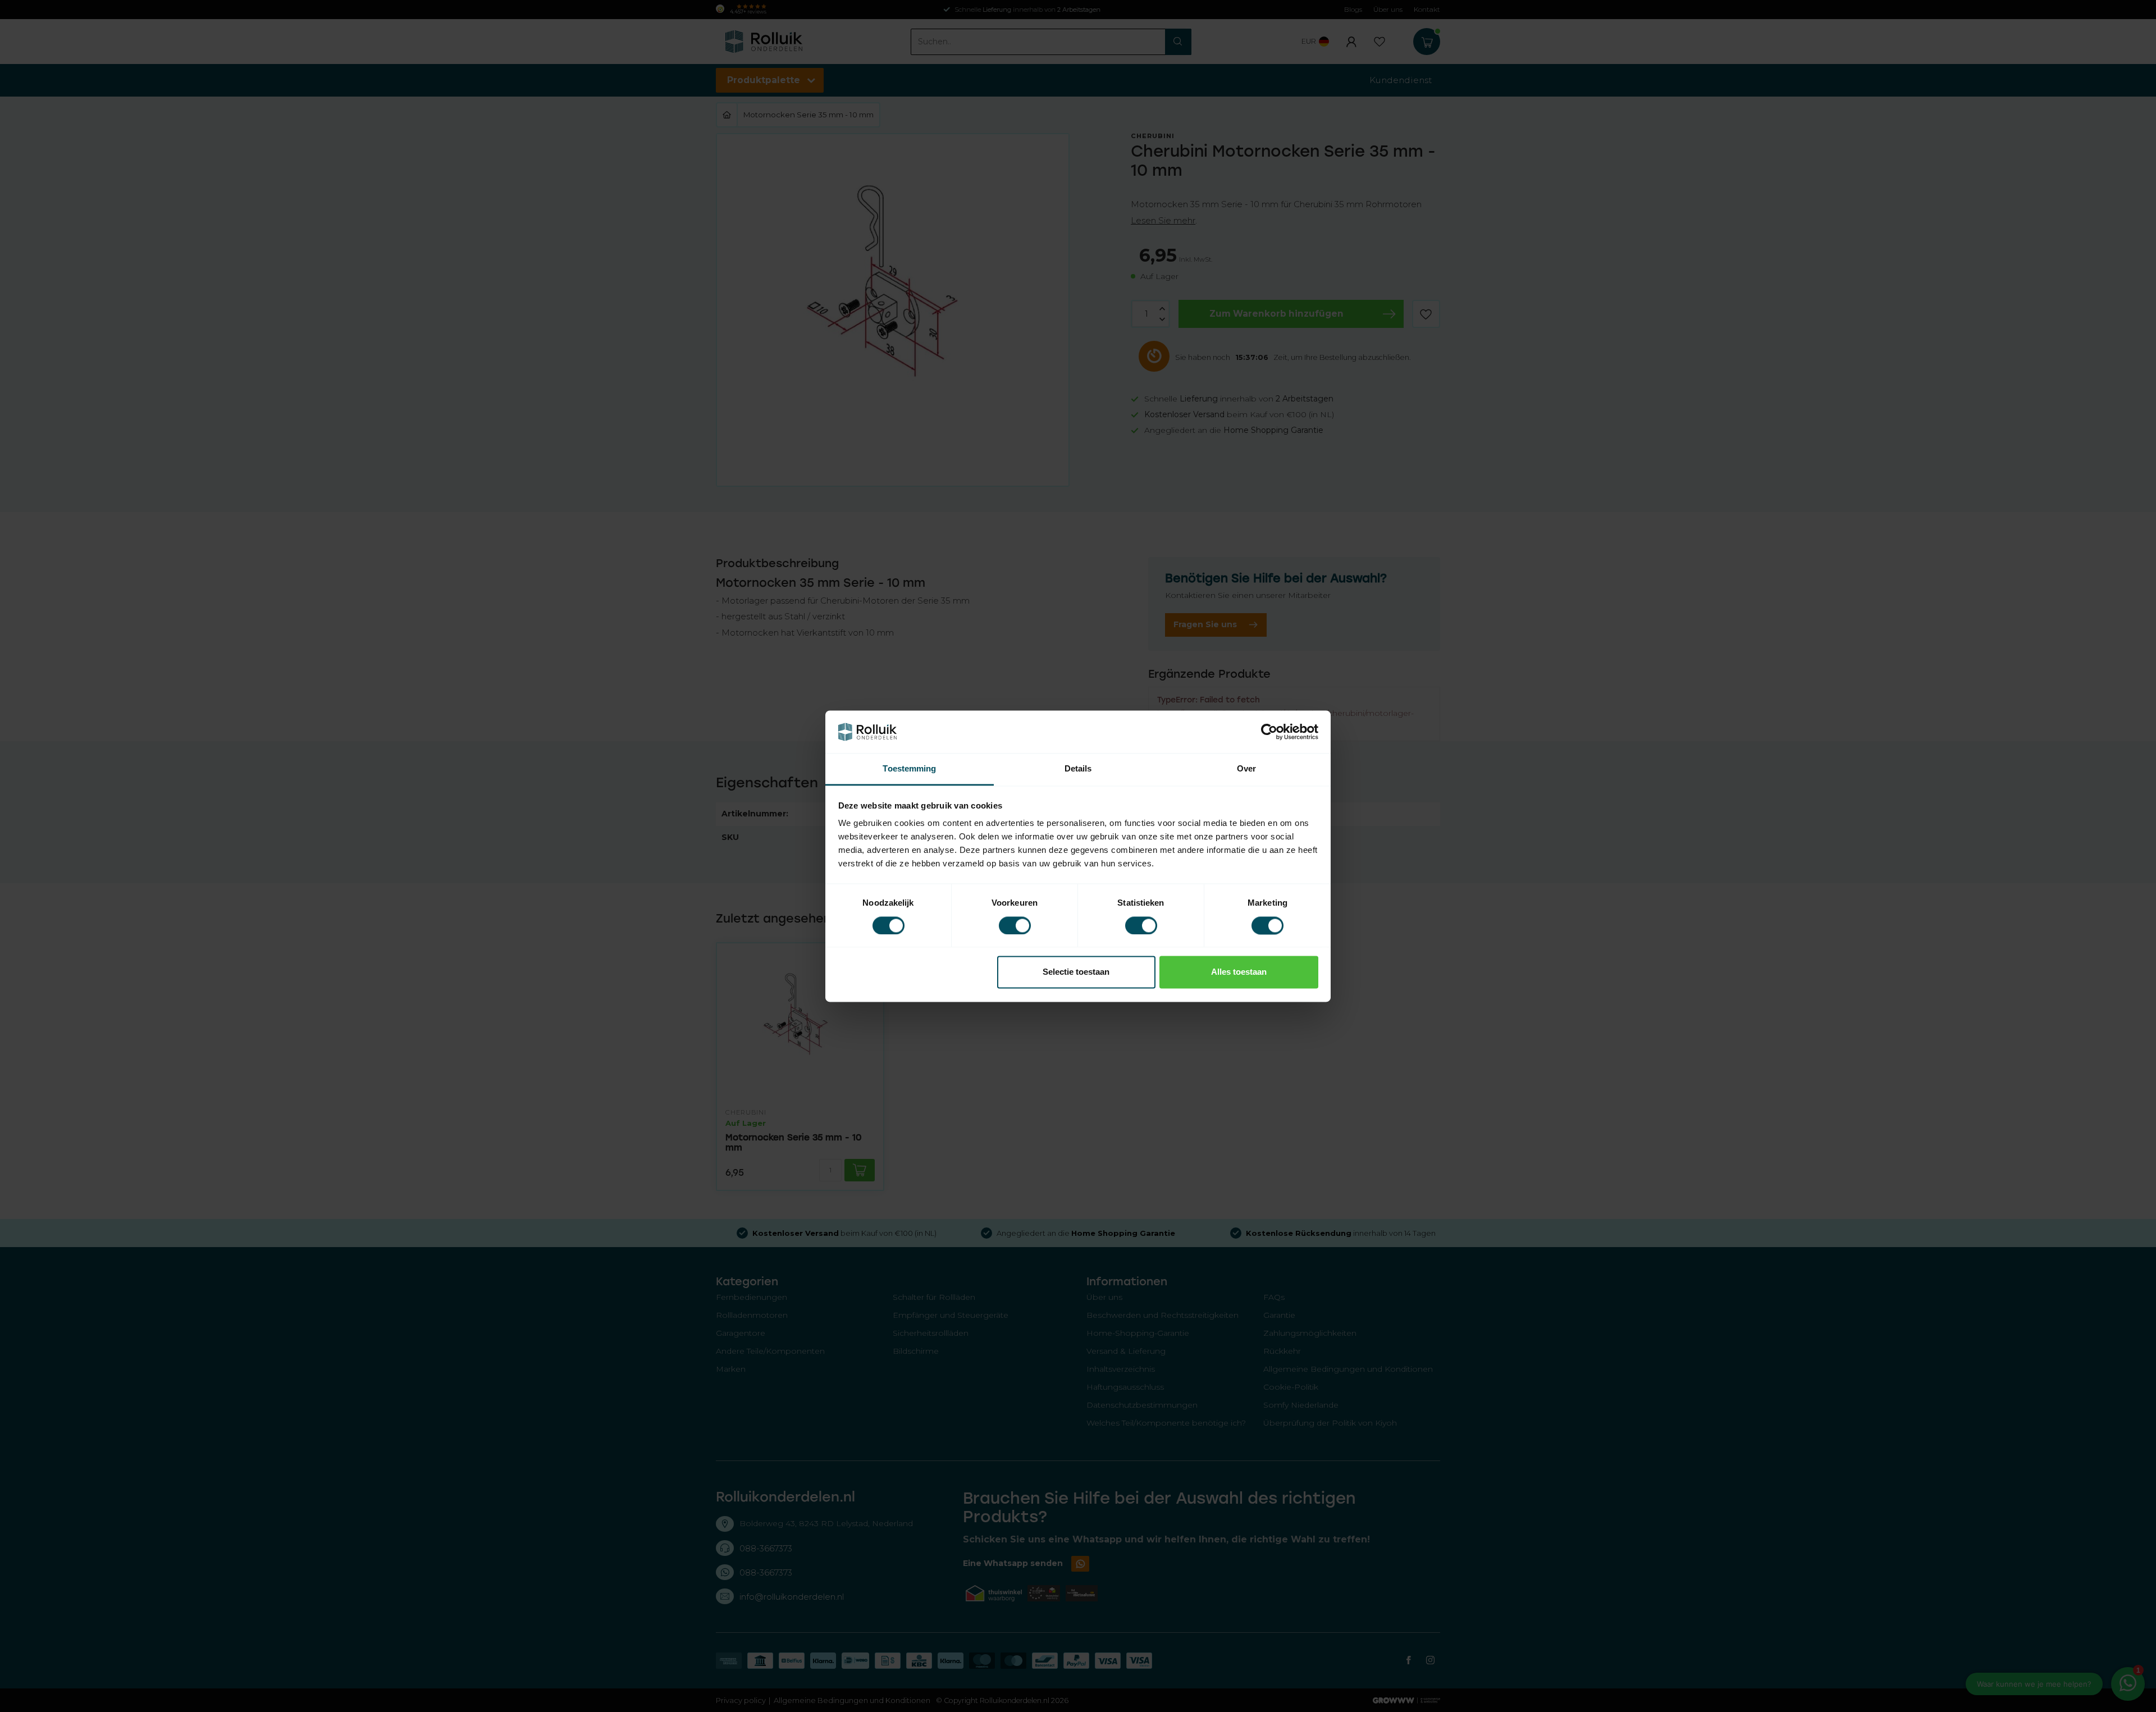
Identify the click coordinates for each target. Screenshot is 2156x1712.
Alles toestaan (1239, 972)
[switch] (1015, 925)
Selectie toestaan (1076, 972)
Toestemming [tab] (909, 769)
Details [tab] (1078, 769)
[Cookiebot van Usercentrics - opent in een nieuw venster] (1269, 732)
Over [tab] (1246, 769)
